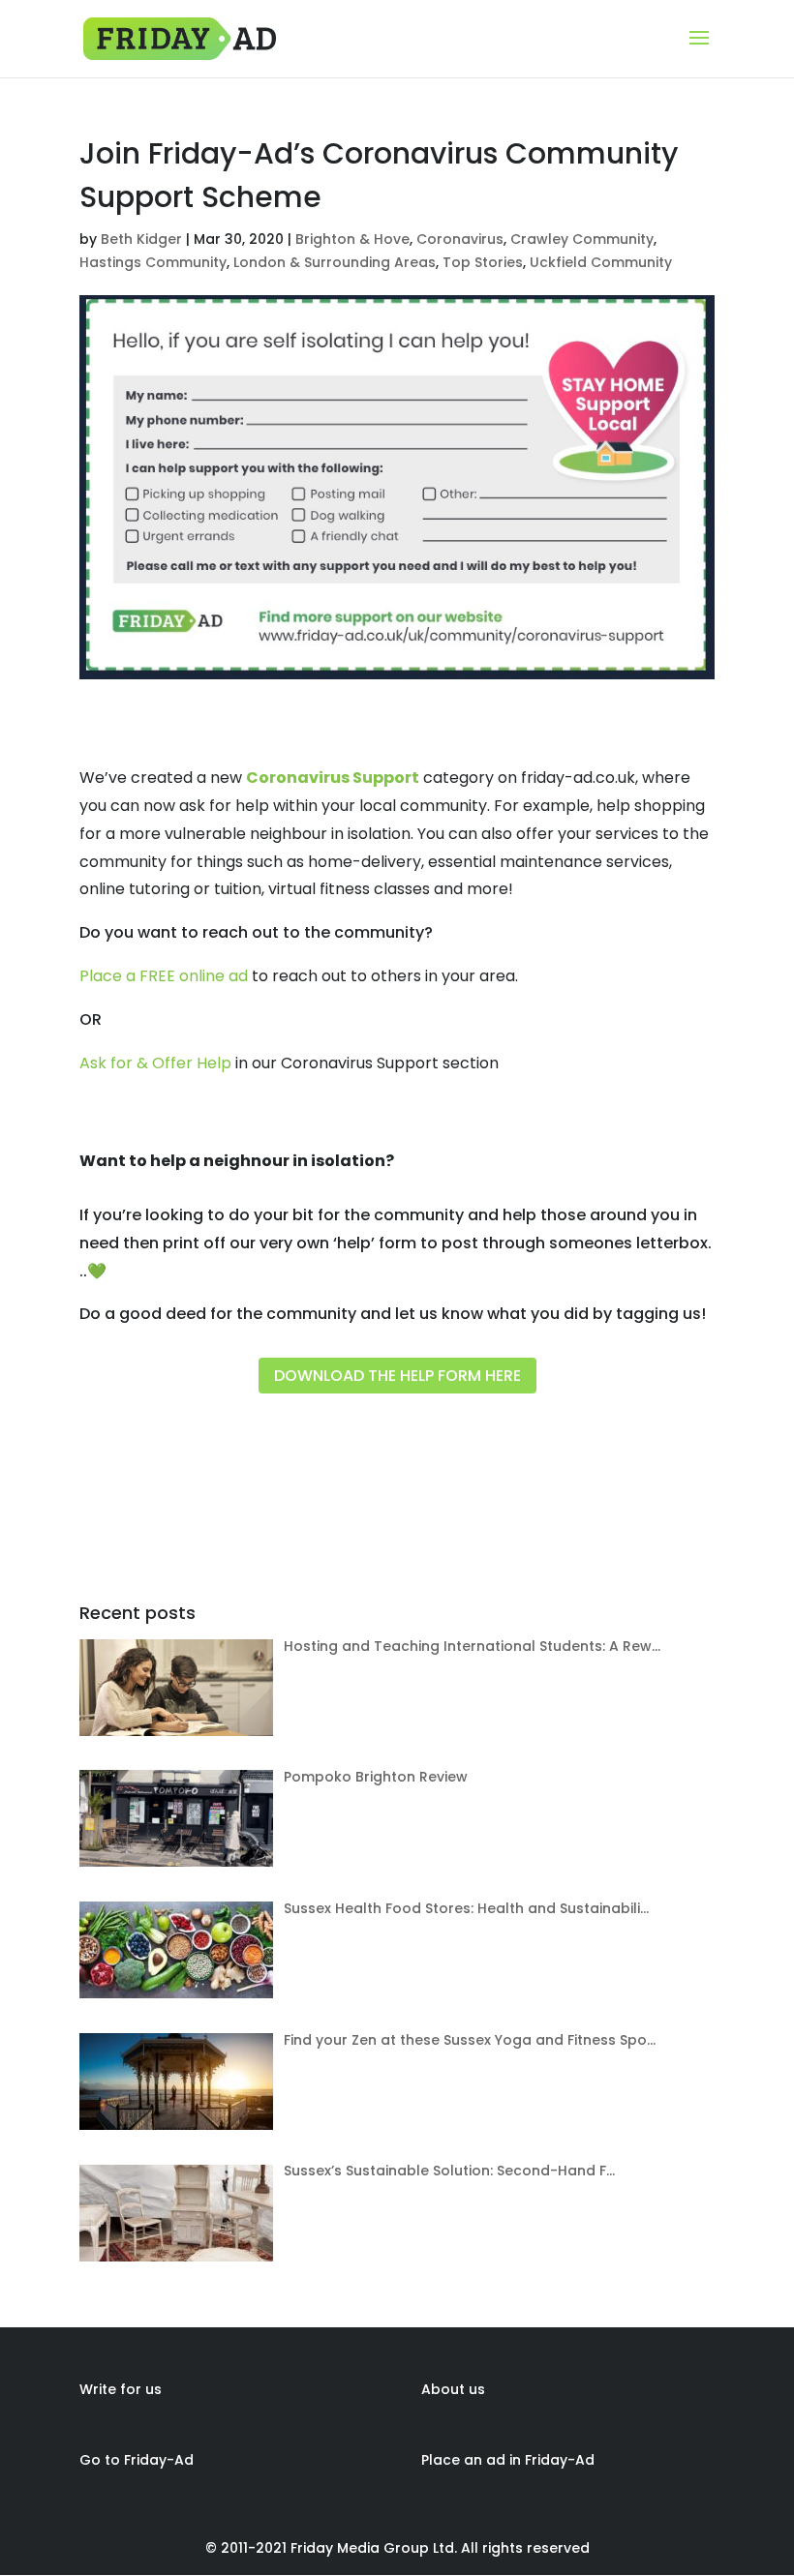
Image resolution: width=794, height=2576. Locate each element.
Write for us (121, 2389)
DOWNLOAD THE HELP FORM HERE (397, 1376)
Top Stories (483, 262)
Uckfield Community (601, 262)
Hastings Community (153, 262)
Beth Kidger (141, 239)
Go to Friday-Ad (137, 2460)
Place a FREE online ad (164, 976)
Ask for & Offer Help (155, 1063)
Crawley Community (582, 239)
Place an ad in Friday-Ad (508, 2460)
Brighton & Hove (352, 239)
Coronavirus (460, 239)
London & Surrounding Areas (335, 262)
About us (453, 2389)
